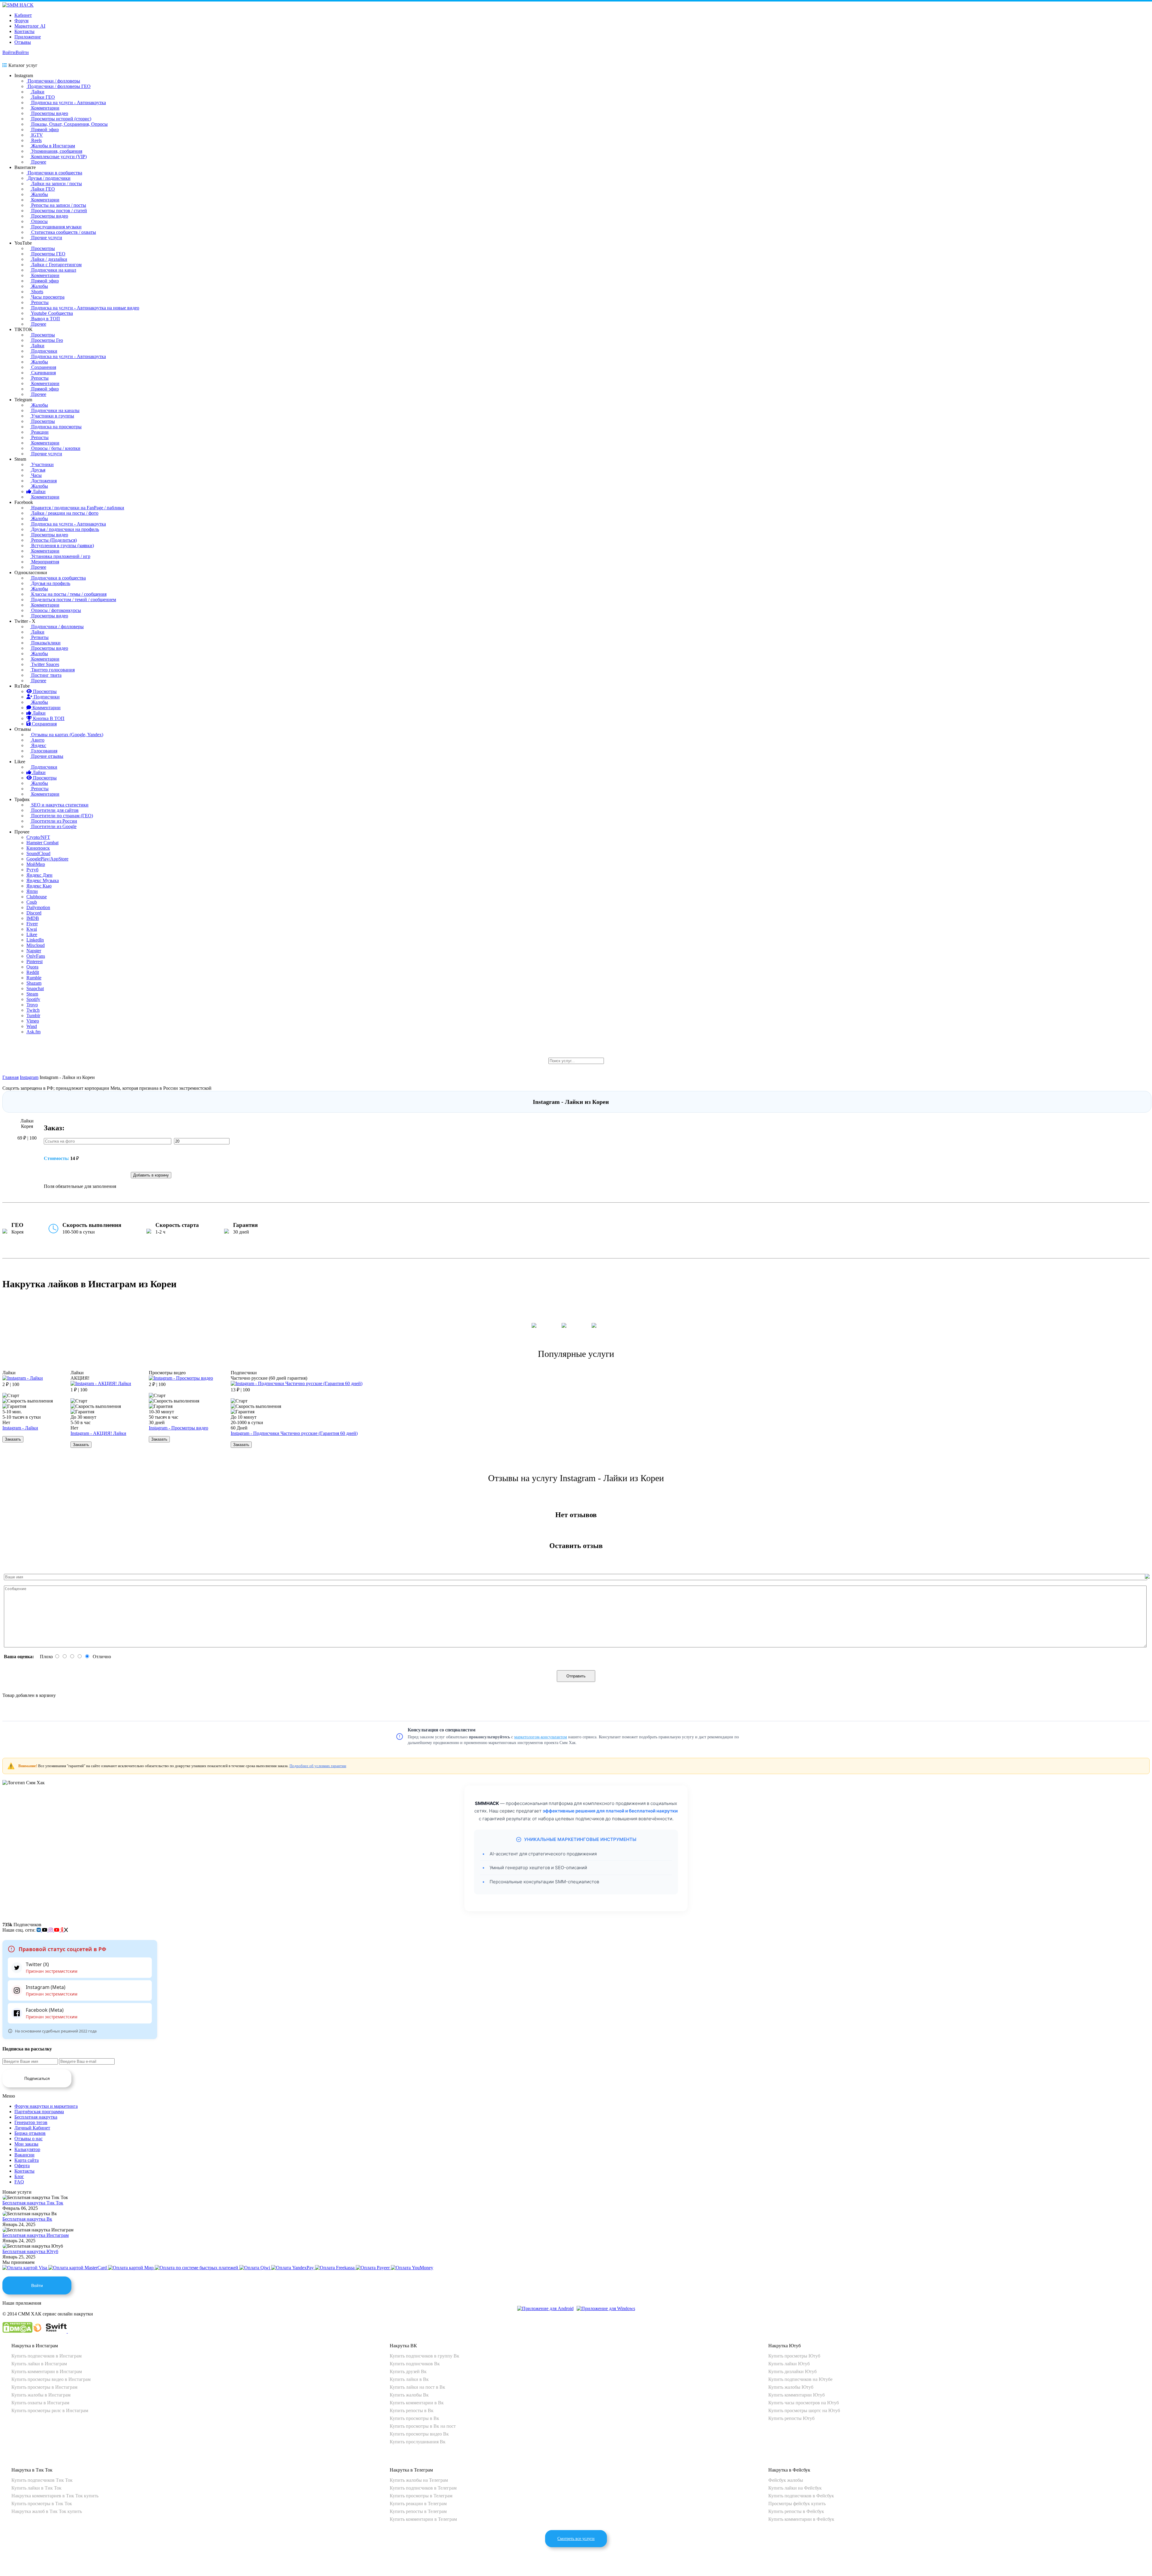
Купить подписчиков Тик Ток (42, 2480)
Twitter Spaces (45, 664)
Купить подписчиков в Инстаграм (46, 2356)
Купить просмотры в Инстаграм (44, 2387)
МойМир (36, 864)
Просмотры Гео (46, 340)
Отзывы (23, 42)
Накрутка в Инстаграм (35, 2346)
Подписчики (44, 351)
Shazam (34, 983)
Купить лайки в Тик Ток (36, 2488)
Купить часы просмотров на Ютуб (804, 2403)
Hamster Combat (42, 843)
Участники (42, 464)
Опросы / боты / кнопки (55, 448)
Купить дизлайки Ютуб (792, 2371)
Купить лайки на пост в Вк (417, 2387)
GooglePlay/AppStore (47, 859)
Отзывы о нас (28, 2139)
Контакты (24, 31)
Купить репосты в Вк (412, 2410)
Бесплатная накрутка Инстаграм (36, 2235)
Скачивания (43, 373)
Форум (21, 21)
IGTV (36, 135)
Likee (32, 934)
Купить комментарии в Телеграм (423, 2519)
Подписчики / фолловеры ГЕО (58, 86)
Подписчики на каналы (55, 410)
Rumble (34, 978)
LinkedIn (35, 940)
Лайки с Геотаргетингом (56, 265)
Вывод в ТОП (45, 319)
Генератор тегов (31, 2122)
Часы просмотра (47, 297)
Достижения (43, 481)
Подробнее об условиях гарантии (318, 1766)
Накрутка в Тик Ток (32, 2470)
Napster (34, 951)
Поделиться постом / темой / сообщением (73, 600)
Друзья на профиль (50, 583)
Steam (32, 994)
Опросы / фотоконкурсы (55, 610)
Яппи (32, 891)
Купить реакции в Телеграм (418, 2504)
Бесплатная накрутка (36, 2117)
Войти (9, 52)
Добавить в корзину (151, 1175)
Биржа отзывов (30, 2133)
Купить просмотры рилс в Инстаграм (50, 2410)
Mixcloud (36, 945)
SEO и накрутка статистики (59, 805)
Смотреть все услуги (576, 2539)
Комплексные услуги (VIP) (58, 157)
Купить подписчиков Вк (415, 2364)
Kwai (32, 929)
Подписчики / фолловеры (53, 81)
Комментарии (45, 108)
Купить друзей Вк (408, 2371)
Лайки (37, 92)
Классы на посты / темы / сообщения (68, 594)
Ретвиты (39, 637)
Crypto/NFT (38, 837)
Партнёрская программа (39, 2112)
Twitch (33, 1010)
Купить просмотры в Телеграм (421, 2496)
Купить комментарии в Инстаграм (47, 2371)
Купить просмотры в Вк (414, 2418)
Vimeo (33, 1021)
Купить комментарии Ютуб (796, 2395)
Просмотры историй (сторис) (61, 119)
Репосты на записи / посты (58, 205)
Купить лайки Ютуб (789, 2364)
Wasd (32, 1026)
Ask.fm (33, 1032)
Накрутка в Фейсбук (789, 2470)
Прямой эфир (44, 130)
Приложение (28, 37)
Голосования (44, 751)
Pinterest (34, 961)
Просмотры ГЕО (48, 254)
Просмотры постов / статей (58, 211)
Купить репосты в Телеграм (418, 2511)
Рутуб (32, 870)
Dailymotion (38, 907)
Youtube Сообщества (51, 313)
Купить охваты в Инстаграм (40, 2403)
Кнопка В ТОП (48, 718)
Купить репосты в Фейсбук (796, 2511)
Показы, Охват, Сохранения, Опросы (69, 124)
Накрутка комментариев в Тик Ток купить (55, 2496)
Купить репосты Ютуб (791, 2418)
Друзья (38, 470)
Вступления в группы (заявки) (62, 545)
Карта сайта (27, 2160)
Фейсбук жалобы (786, 2480)
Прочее (38, 162)
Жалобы (39, 194)
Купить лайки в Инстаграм (39, 2364)
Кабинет (23, 15)
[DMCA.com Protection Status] (17, 2331)
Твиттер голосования (52, 670)
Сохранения (43, 367)
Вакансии (24, 2155)
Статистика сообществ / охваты (63, 232)
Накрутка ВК (403, 2346)
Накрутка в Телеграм (411, 2470)
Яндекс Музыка (43, 880)
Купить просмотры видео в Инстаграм (51, 2379)
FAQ (19, 2182)
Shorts (37, 292)
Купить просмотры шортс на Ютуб (804, 2410)
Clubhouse (37, 897)
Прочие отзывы (47, 756)
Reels (36, 140)
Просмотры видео (49, 113)
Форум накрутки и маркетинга (46, 2106)
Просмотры (42, 248)
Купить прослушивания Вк (418, 2442)
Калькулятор (27, 2149)
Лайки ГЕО (42, 97)
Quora (32, 967)
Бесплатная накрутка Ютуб (30, 2251)
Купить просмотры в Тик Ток (42, 2504)
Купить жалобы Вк (409, 2395)
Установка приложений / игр (60, 556)
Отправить (576, 1676)
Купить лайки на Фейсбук (795, 2488)
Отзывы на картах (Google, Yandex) (67, 735)
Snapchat (35, 988)
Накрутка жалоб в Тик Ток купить (47, 2511)
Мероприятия (45, 562)
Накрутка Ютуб (784, 2346)
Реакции (39, 432)
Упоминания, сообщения (56, 151)
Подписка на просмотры (56, 427)
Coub (32, 902)
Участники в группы (52, 416)
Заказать (13, 1439)
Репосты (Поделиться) (53, 540)
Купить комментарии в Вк (417, 2403)
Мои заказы (26, 2144)
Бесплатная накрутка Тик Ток (33, 2203)
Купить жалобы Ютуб (791, 2387)
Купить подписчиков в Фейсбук (801, 2496)
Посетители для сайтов (54, 810)
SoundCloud (38, 853)
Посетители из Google (53, 826)
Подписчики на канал (53, 270)
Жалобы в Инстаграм (52, 146)
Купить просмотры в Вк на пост (423, 2426)
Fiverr (32, 924)
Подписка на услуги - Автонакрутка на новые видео (85, 308)
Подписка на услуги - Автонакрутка (68, 102)
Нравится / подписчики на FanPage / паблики (77, 508)
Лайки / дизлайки (49, 259)
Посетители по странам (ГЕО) (61, 816)
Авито (37, 740)
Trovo (32, 1005)
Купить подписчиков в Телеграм (423, 2488)
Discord (34, 913)
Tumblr (33, 1015)
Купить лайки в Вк (409, 2379)
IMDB (33, 918)
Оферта (22, 2166)
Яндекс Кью (39, 886)
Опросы (39, 221)
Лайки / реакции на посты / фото (64, 513)
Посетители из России (54, 821)
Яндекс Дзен (39, 875)
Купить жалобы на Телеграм (419, 2480)
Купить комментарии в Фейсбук (801, 2519)
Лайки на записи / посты (56, 184)
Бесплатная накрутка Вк (27, 2219)
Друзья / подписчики (48, 178)
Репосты (39, 302)
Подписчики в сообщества (54, 173)
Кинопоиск (38, 848)
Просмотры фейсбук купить (797, 2504)
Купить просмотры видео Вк (419, 2434)
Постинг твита (46, 675)
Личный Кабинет (32, 2128)
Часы (36, 475)
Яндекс (38, 745)
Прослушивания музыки (56, 227)
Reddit (33, 972)
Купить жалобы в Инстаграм (41, 2395)
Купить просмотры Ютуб (794, 2356)
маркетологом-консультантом (541, 1737)
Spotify (33, 999)
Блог (19, 2176)
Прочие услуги (46, 238)
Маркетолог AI (30, 26)
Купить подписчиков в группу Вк (424, 2356)
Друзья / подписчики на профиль (64, 529)
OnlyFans (36, 956)
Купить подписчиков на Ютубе (800, 2379)
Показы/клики (45, 643)
